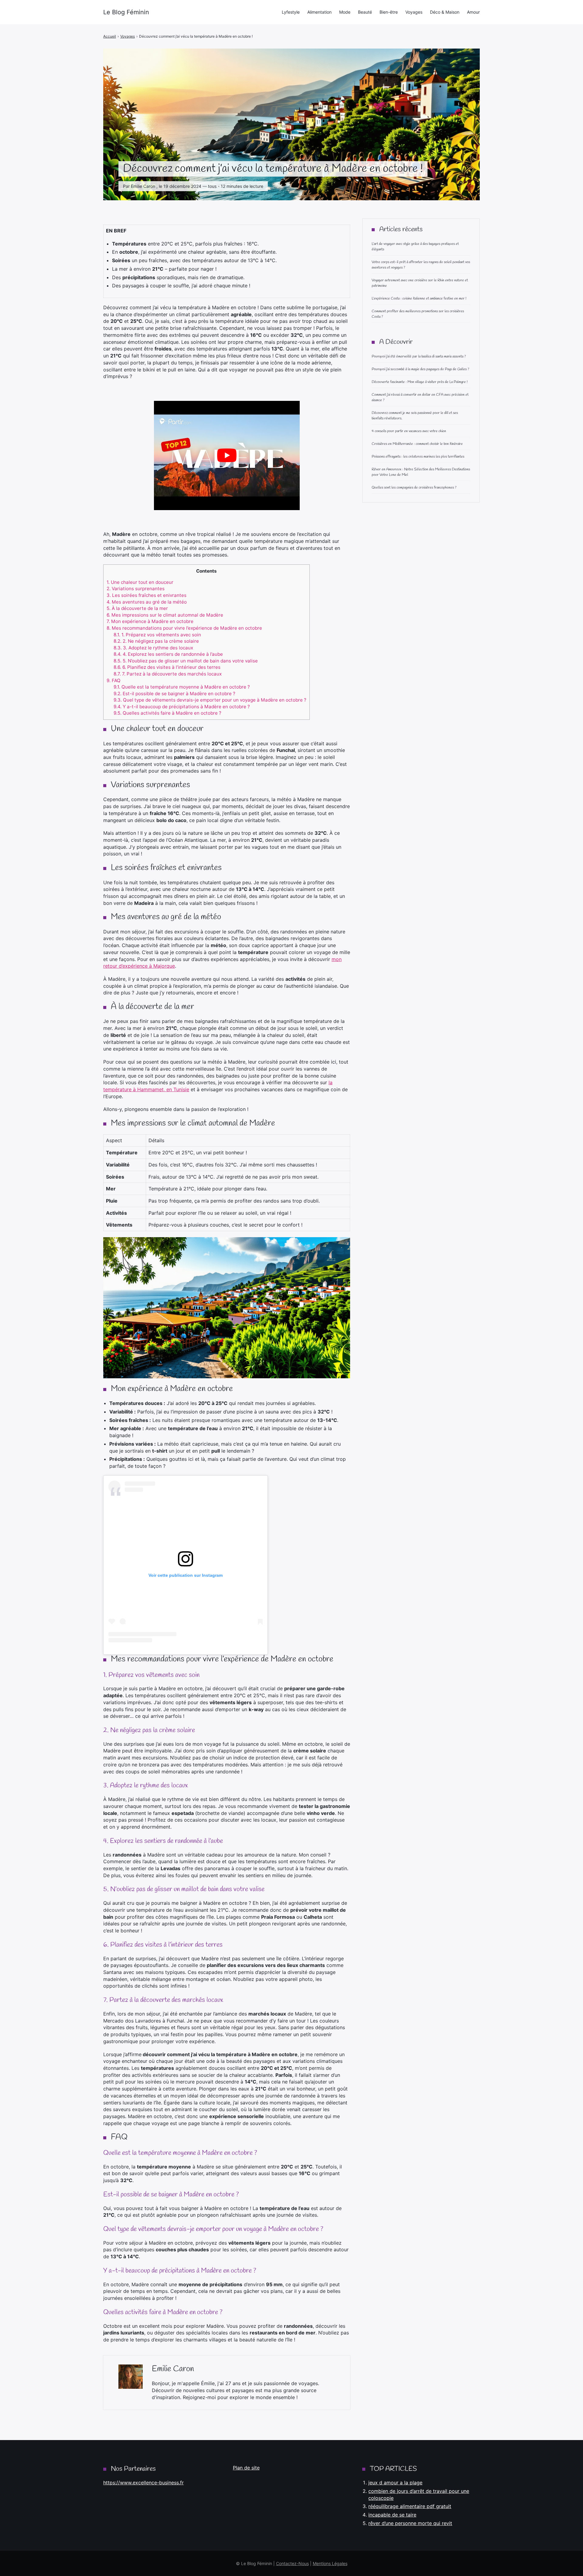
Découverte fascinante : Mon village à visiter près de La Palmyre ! (420, 382)
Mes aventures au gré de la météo (147, 602)
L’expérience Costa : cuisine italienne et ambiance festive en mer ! (419, 299)
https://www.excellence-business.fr (143, 2483)
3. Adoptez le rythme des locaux (153, 648)
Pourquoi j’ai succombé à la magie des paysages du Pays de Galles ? (420, 369)
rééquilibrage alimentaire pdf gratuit (410, 2506)
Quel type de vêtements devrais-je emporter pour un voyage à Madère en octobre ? (210, 700)
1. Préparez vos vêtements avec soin (157, 635)
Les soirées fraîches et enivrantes (147, 595)
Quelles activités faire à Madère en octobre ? (167, 713)
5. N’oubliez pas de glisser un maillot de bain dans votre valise (186, 661)
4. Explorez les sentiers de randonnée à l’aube (168, 654)
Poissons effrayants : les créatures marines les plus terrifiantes (418, 457)
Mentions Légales (330, 2563)
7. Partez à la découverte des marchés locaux (168, 674)
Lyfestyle (291, 12)
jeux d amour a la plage (395, 2483)
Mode (345, 12)
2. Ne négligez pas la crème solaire (156, 641)
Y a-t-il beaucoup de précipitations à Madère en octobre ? (182, 707)
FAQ (114, 680)
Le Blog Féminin (126, 12)
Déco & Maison (445, 12)
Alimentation (319, 12)
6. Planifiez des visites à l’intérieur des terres (167, 667)
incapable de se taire (392, 2515)
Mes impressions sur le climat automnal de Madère (165, 615)
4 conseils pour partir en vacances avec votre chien (409, 431)
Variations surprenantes (136, 589)
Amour (473, 12)
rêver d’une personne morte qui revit (410, 2523)
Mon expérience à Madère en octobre (150, 621)
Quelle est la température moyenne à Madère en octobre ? (182, 687)
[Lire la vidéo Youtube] (227, 455)
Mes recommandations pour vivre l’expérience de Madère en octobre (184, 628)
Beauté (365, 12)
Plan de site (246, 2468)
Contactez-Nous (292, 2563)
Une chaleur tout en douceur (140, 582)
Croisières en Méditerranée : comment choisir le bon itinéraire (417, 444)
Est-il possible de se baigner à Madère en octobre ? (174, 694)
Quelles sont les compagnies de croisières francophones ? (414, 488)
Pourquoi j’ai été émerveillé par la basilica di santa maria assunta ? (419, 357)
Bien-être (389, 12)
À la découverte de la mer (137, 608)
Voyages (414, 12)
